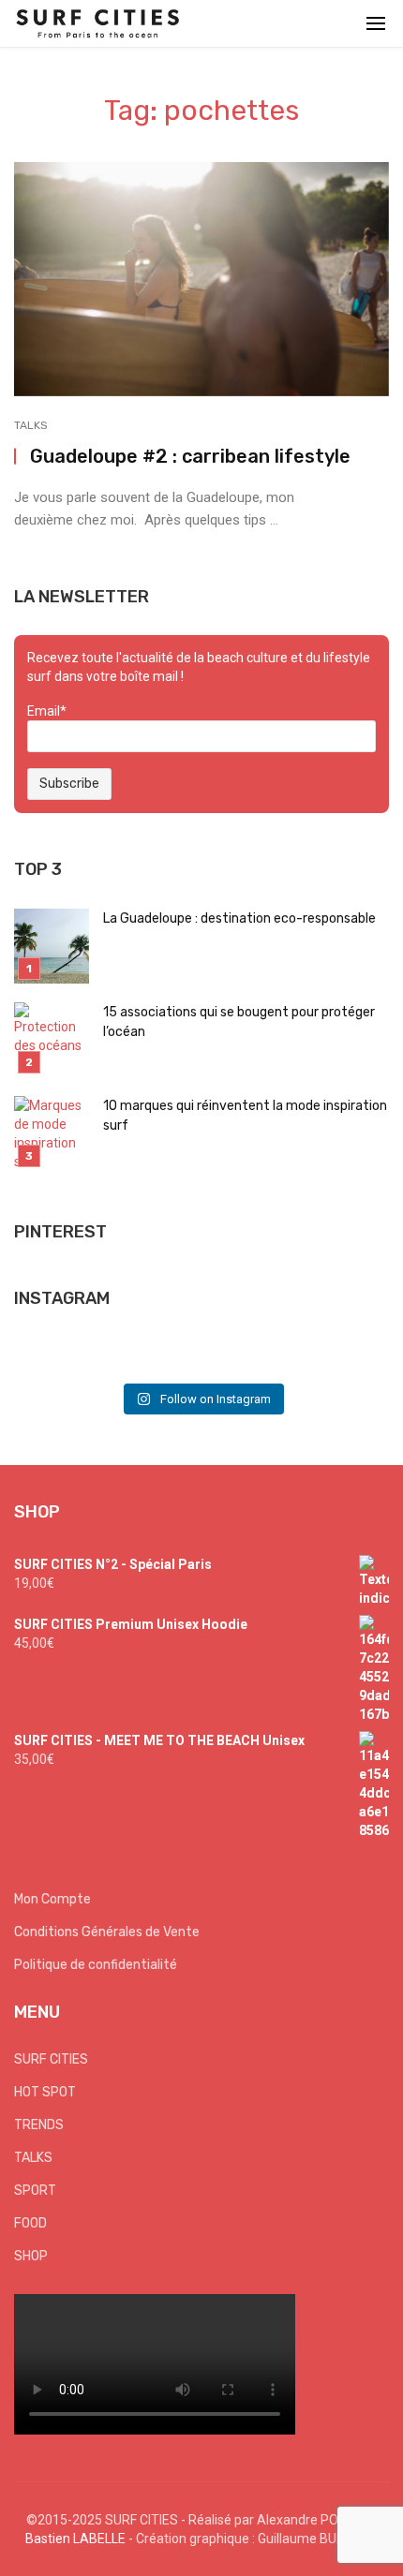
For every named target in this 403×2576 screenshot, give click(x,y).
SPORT (35, 2191)
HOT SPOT (45, 2092)
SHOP (31, 2256)
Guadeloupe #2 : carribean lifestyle (190, 456)
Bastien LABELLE (75, 2539)
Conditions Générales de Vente (107, 1932)
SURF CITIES (51, 2059)
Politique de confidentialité (96, 1965)
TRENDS (39, 2125)
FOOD (30, 2223)
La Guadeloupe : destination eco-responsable (239, 918)
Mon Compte (52, 1899)
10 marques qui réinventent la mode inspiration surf (245, 1116)
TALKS (31, 425)
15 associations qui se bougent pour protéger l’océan (239, 1022)
